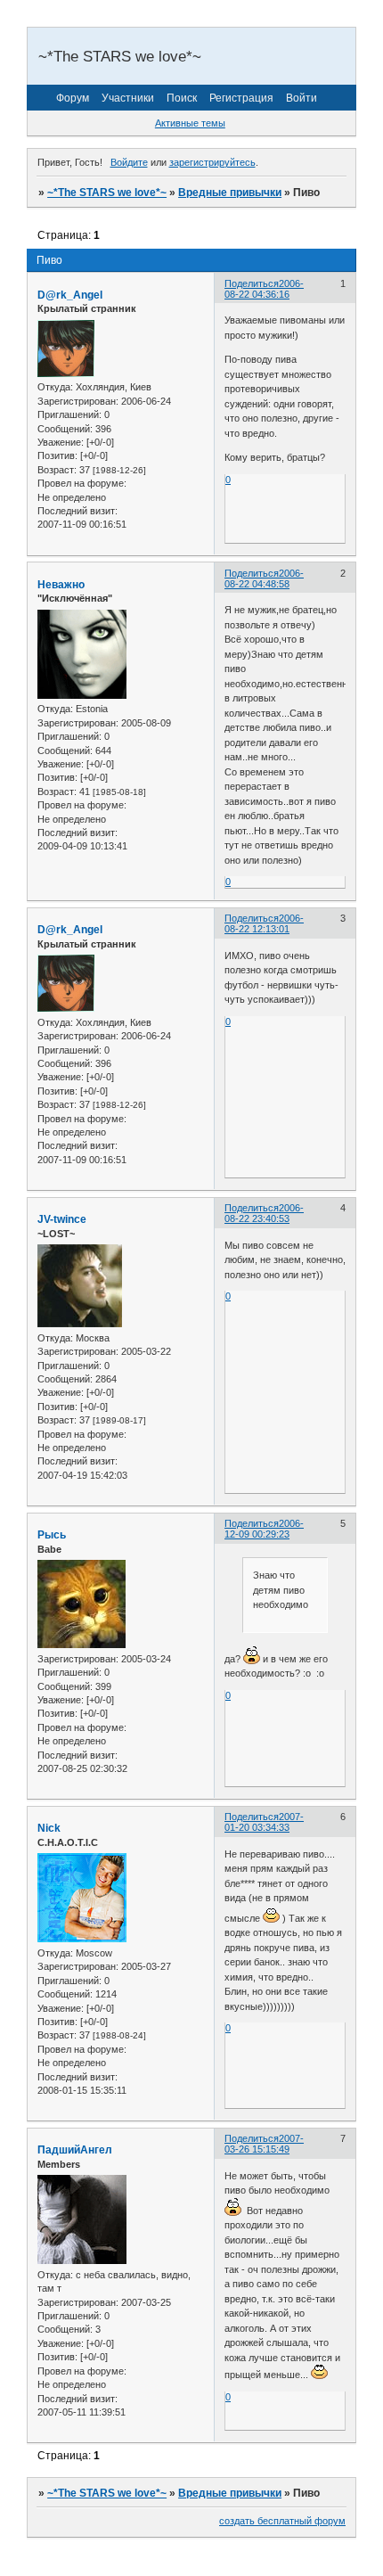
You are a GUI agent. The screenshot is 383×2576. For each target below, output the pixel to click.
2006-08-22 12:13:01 (264, 923)
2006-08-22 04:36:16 (264, 289)
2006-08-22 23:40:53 (264, 1213)
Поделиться (252, 283)
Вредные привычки (230, 193)
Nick (49, 1828)
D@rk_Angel (70, 295)
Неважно (61, 585)
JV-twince (62, 1219)
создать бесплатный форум (282, 2521)
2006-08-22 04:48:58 (264, 578)
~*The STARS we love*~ (107, 193)
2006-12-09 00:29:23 (264, 1529)
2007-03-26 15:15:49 (264, 2144)
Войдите (129, 162)
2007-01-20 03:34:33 (264, 1822)
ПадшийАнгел (75, 2150)
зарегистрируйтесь (212, 162)
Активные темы (190, 123)
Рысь (52, 1535)
